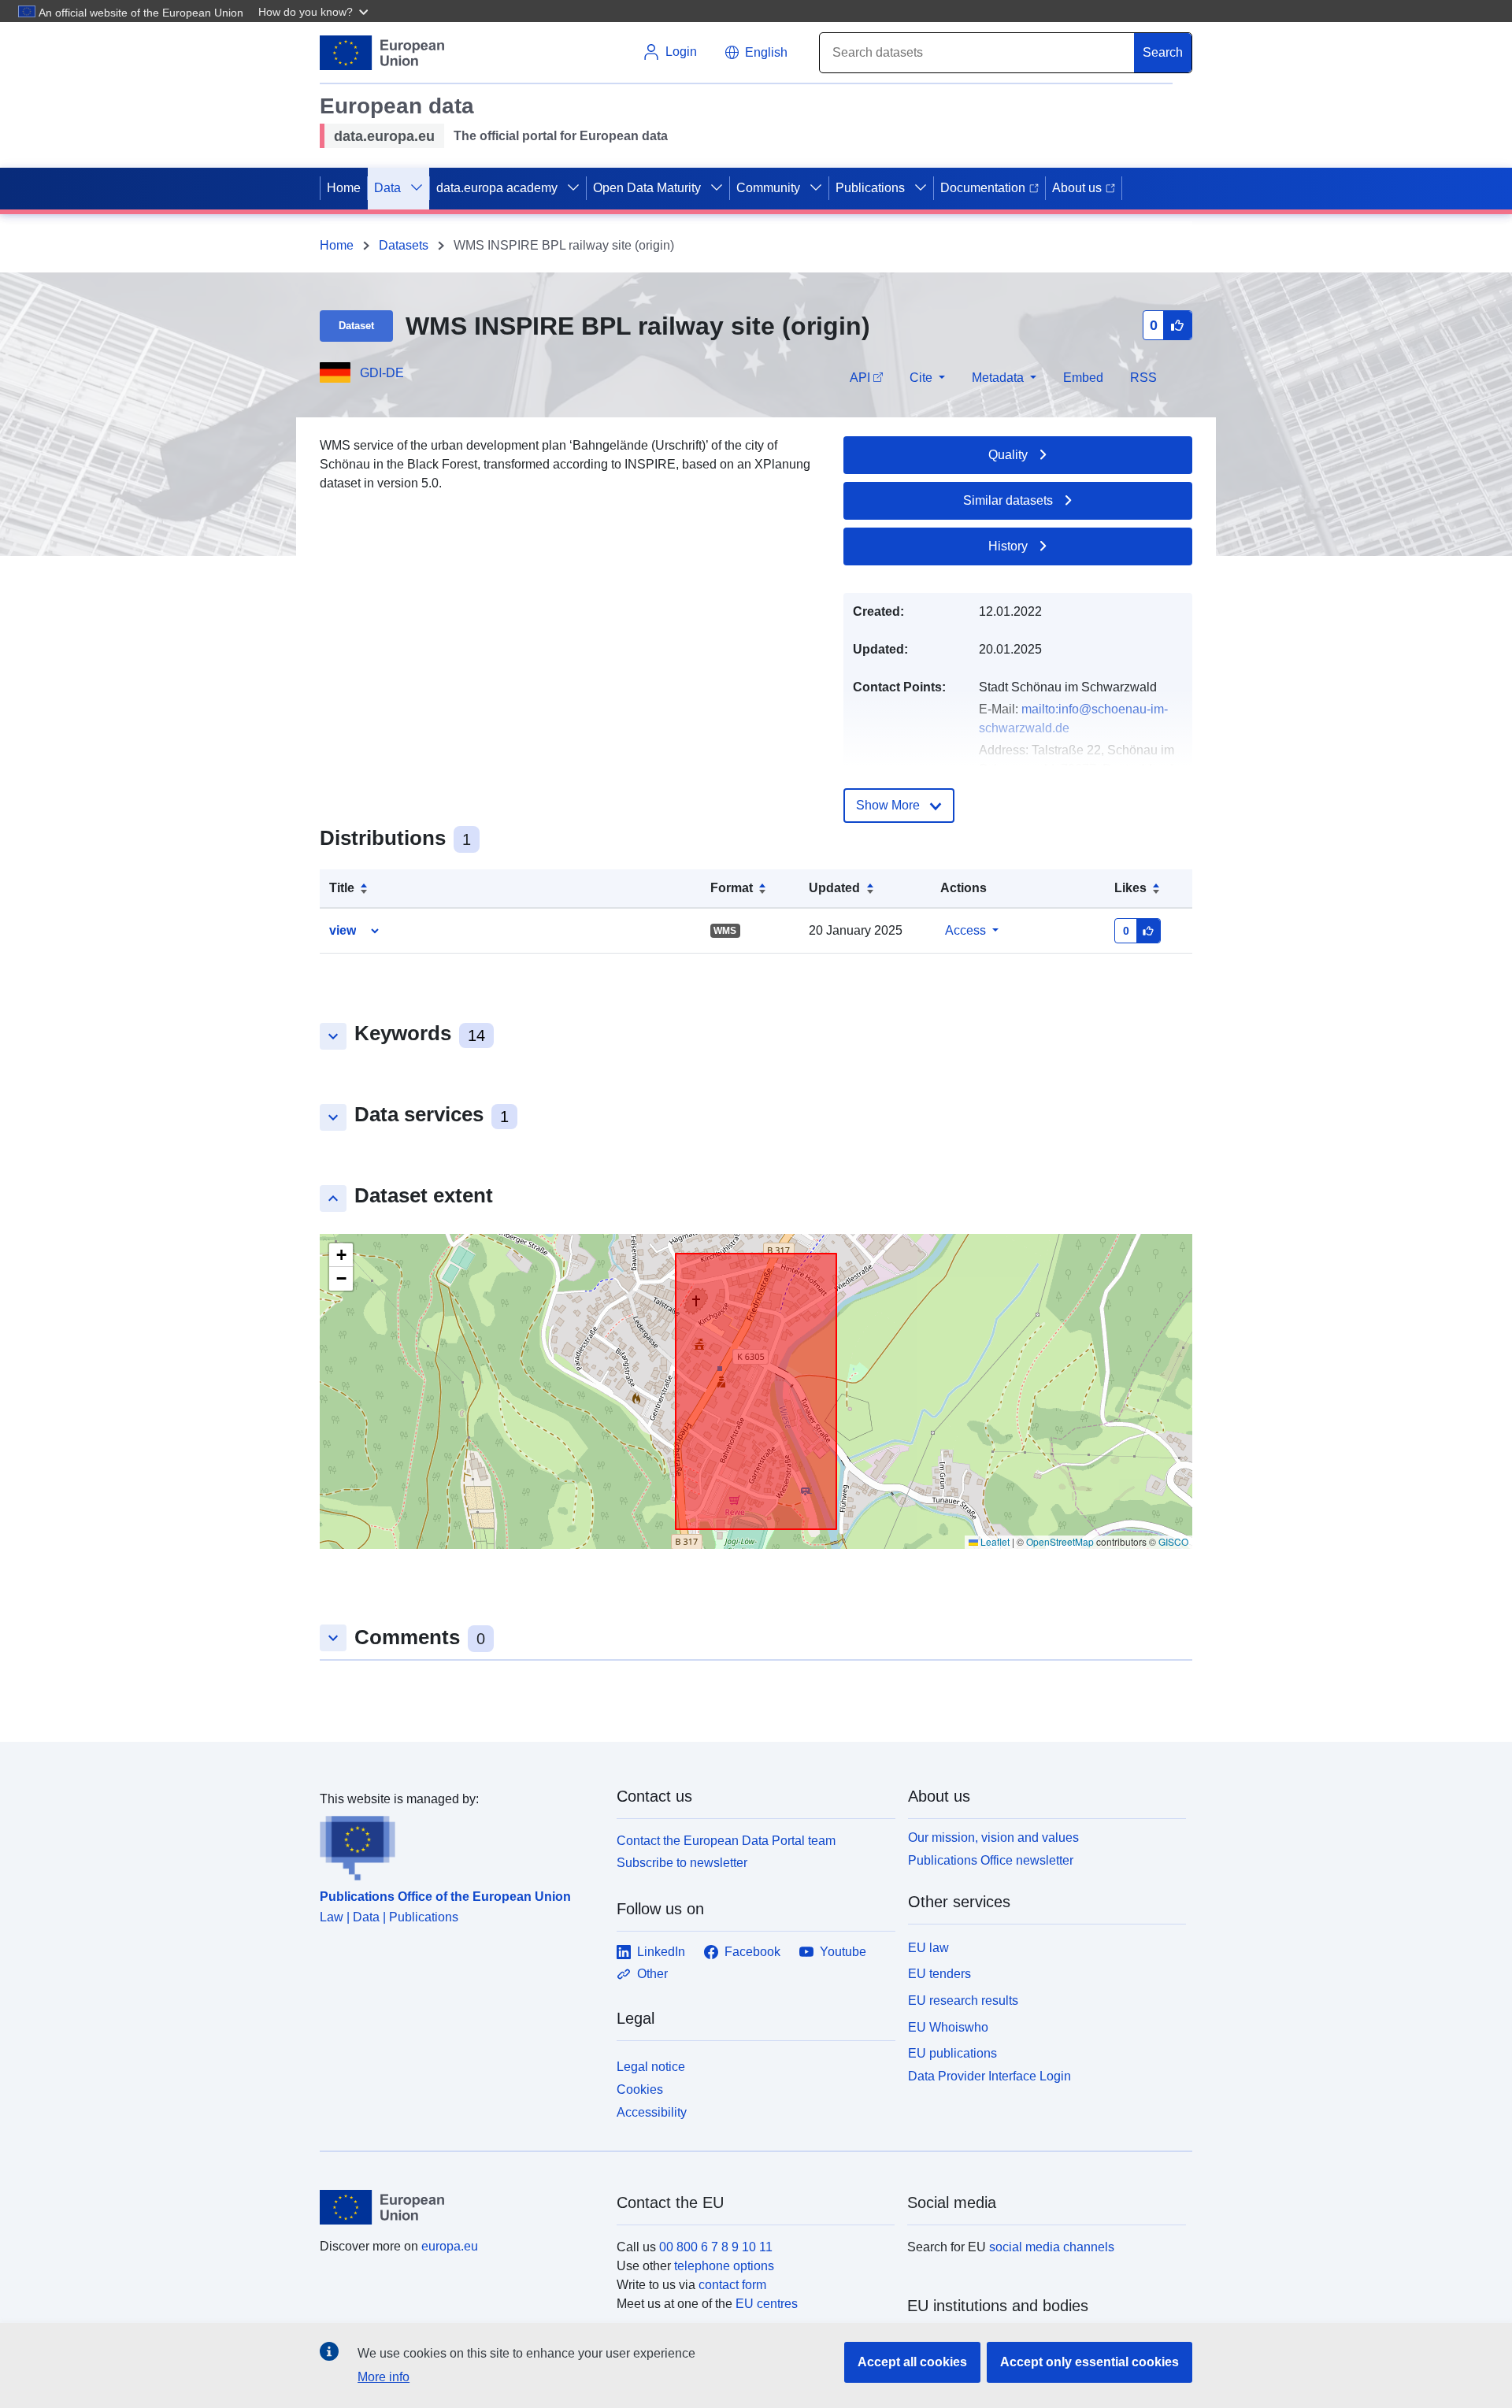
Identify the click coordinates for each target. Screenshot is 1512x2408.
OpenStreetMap (1060, 1541)
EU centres (767, 2304)
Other (652, 1974)
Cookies (640, 2089)
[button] (315, 11)
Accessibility (652, 2112)
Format (732, 888)
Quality (1008, 455)
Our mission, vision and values (993, 1837)
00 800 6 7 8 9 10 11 (716, 2247)
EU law (928, 1948)
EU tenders (939, 1974)
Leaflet (994, 1541)
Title (342, 888)
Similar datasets (1008, 500)
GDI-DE (382, 373)
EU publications (952, 2053)
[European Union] (459, 2207)
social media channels (1052, 2247)
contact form (732, 2285)
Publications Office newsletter (991, 1860)
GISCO (1173, 1541)
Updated (834, 888)
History (1008, 546)
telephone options (724, 2266)
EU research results (963, 2000)
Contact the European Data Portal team (726, 1841)
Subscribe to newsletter (682, 1863)
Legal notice (651, 2067)
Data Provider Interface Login (989, 2076)
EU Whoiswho (948, 2027)
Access (965, 930)
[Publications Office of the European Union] (459, 1845)
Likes (1130, 888)
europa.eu (450, 2246)
